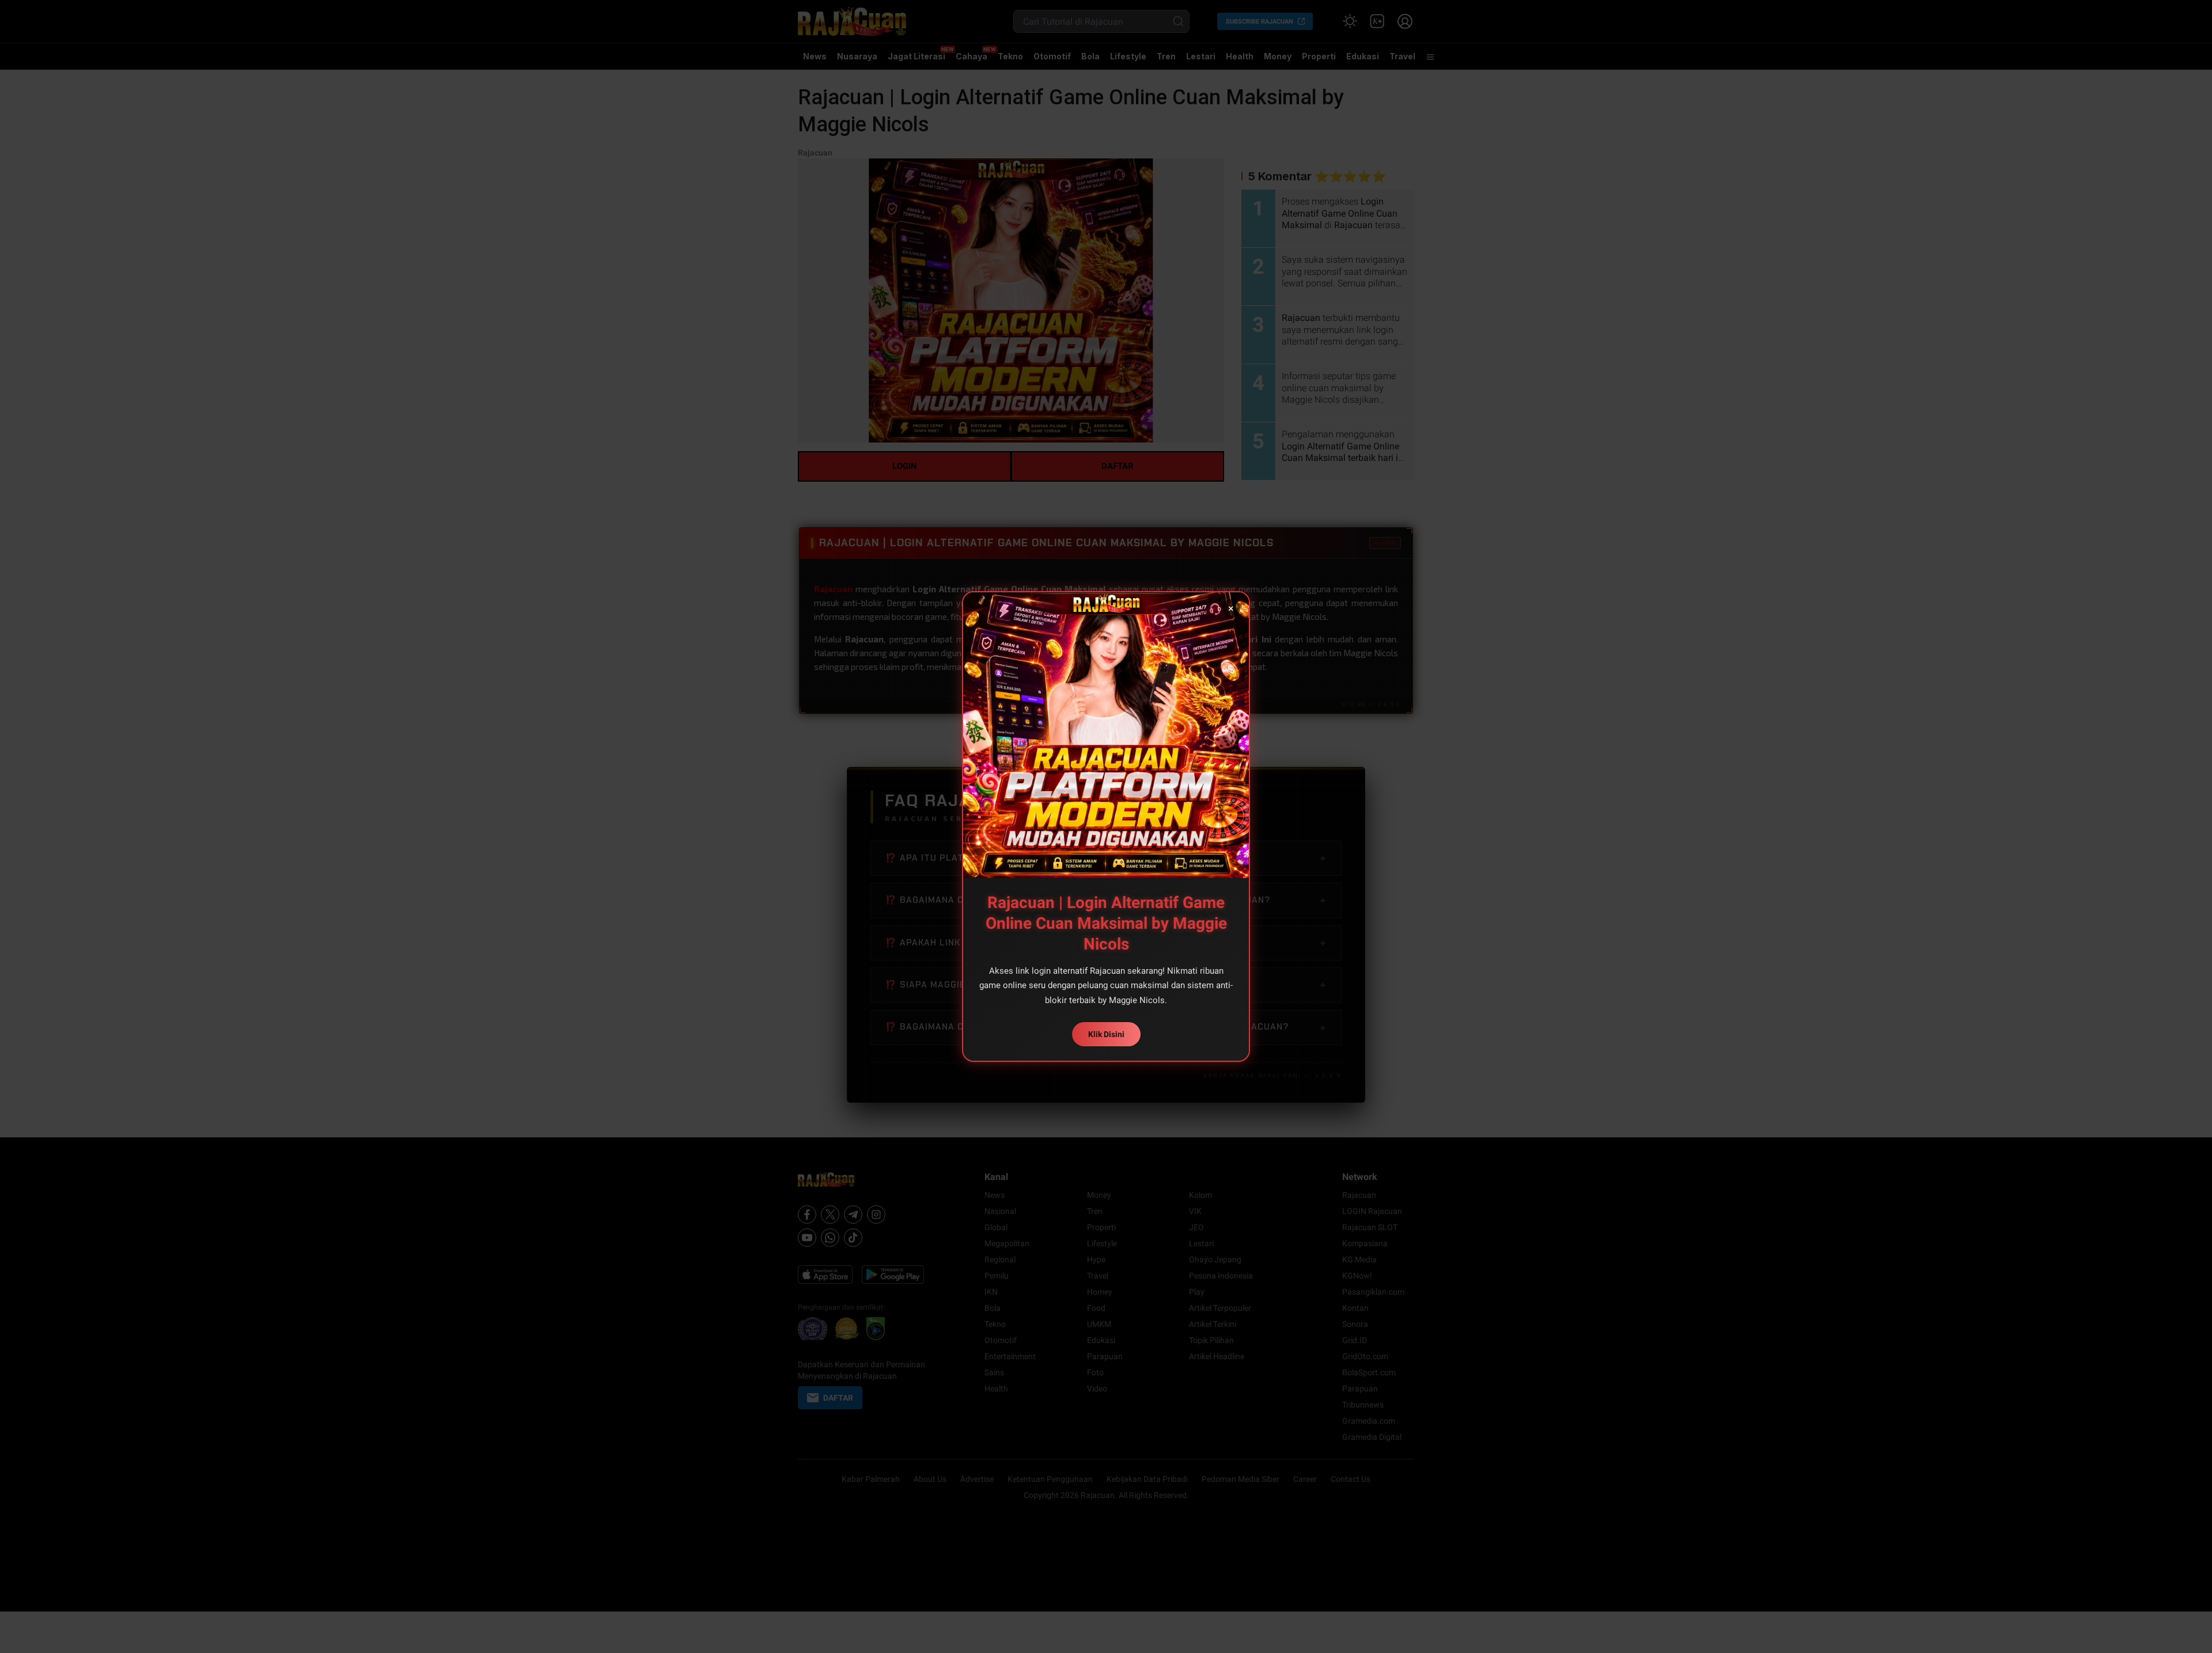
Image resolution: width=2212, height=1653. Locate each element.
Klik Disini (1106, 1034)
